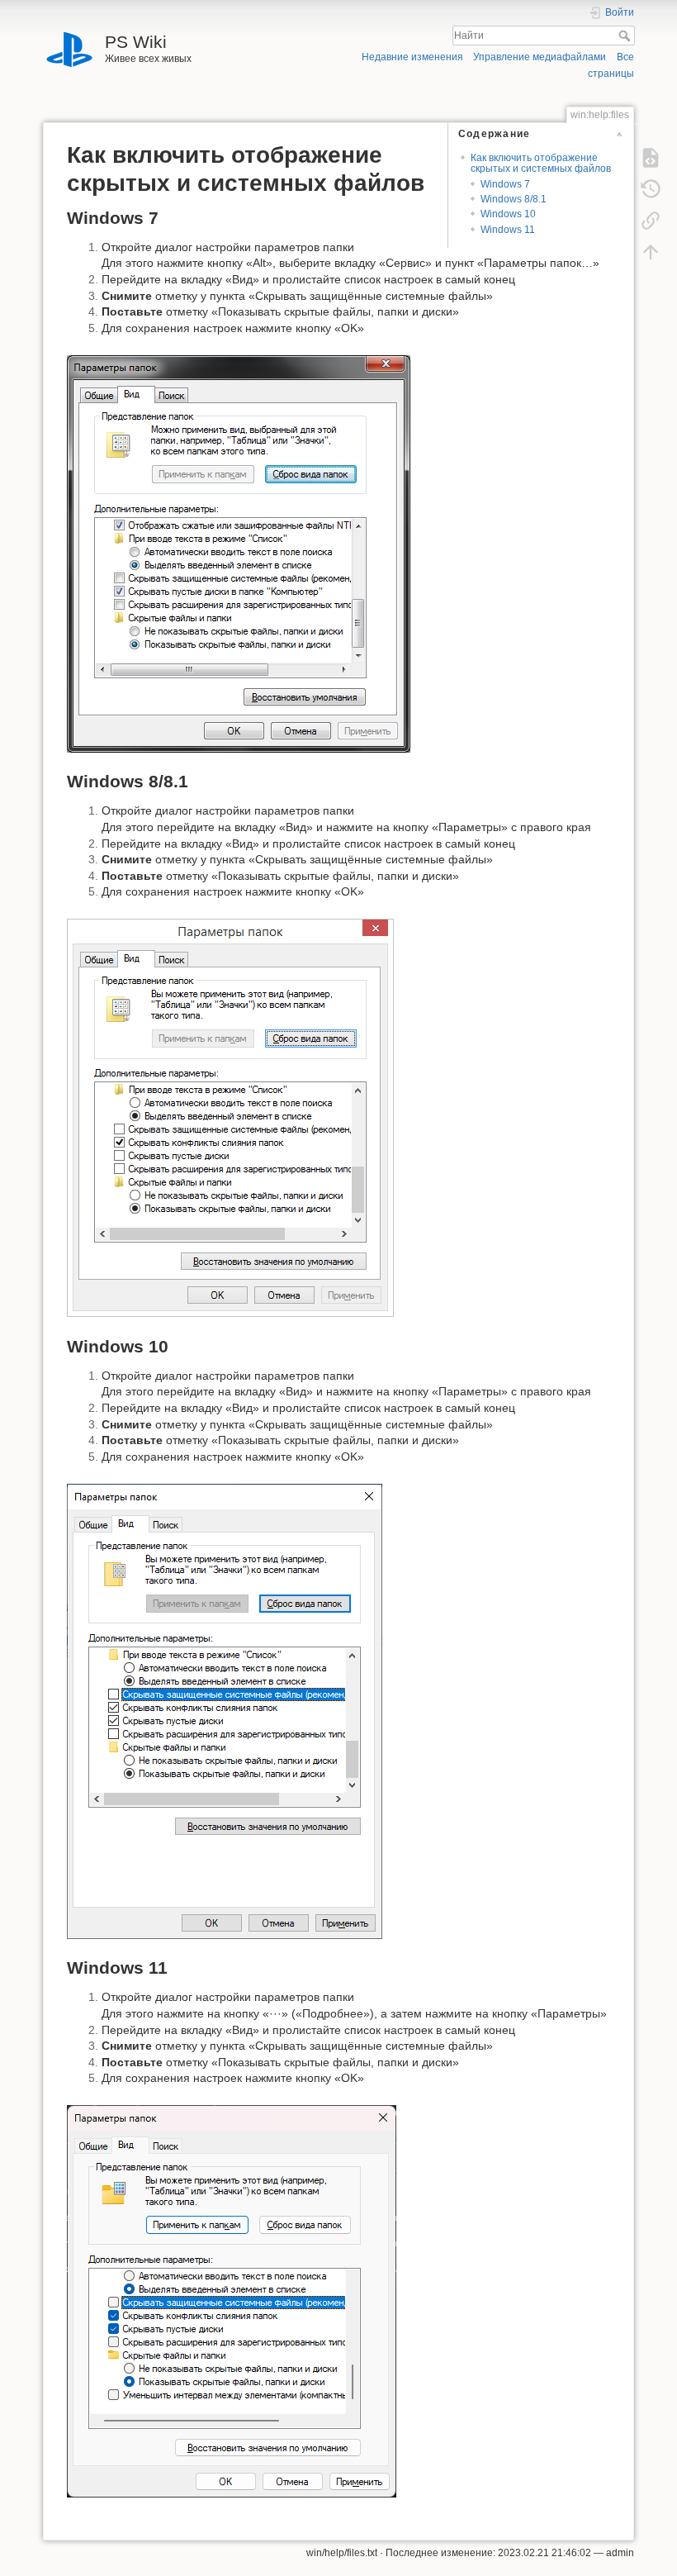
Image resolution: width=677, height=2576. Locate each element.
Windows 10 (508, 214)
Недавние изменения (412, 57)
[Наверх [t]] (651, 252)
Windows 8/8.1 (514, 199)
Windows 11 (508, 230)
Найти (626, 36)
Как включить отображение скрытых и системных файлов (541, 163)
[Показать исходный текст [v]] (651, 158)
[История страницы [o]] (651, 189)
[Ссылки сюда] (651, 221)
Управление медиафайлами (540, 57)
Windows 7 (505, 184)
